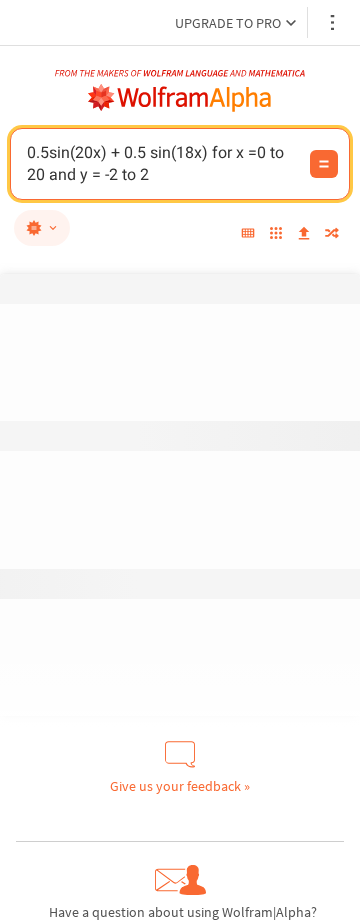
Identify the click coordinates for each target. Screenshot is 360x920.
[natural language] (42, 228)
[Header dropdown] (334, 22)
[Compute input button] (324, 164)
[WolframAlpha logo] (180, 98)
